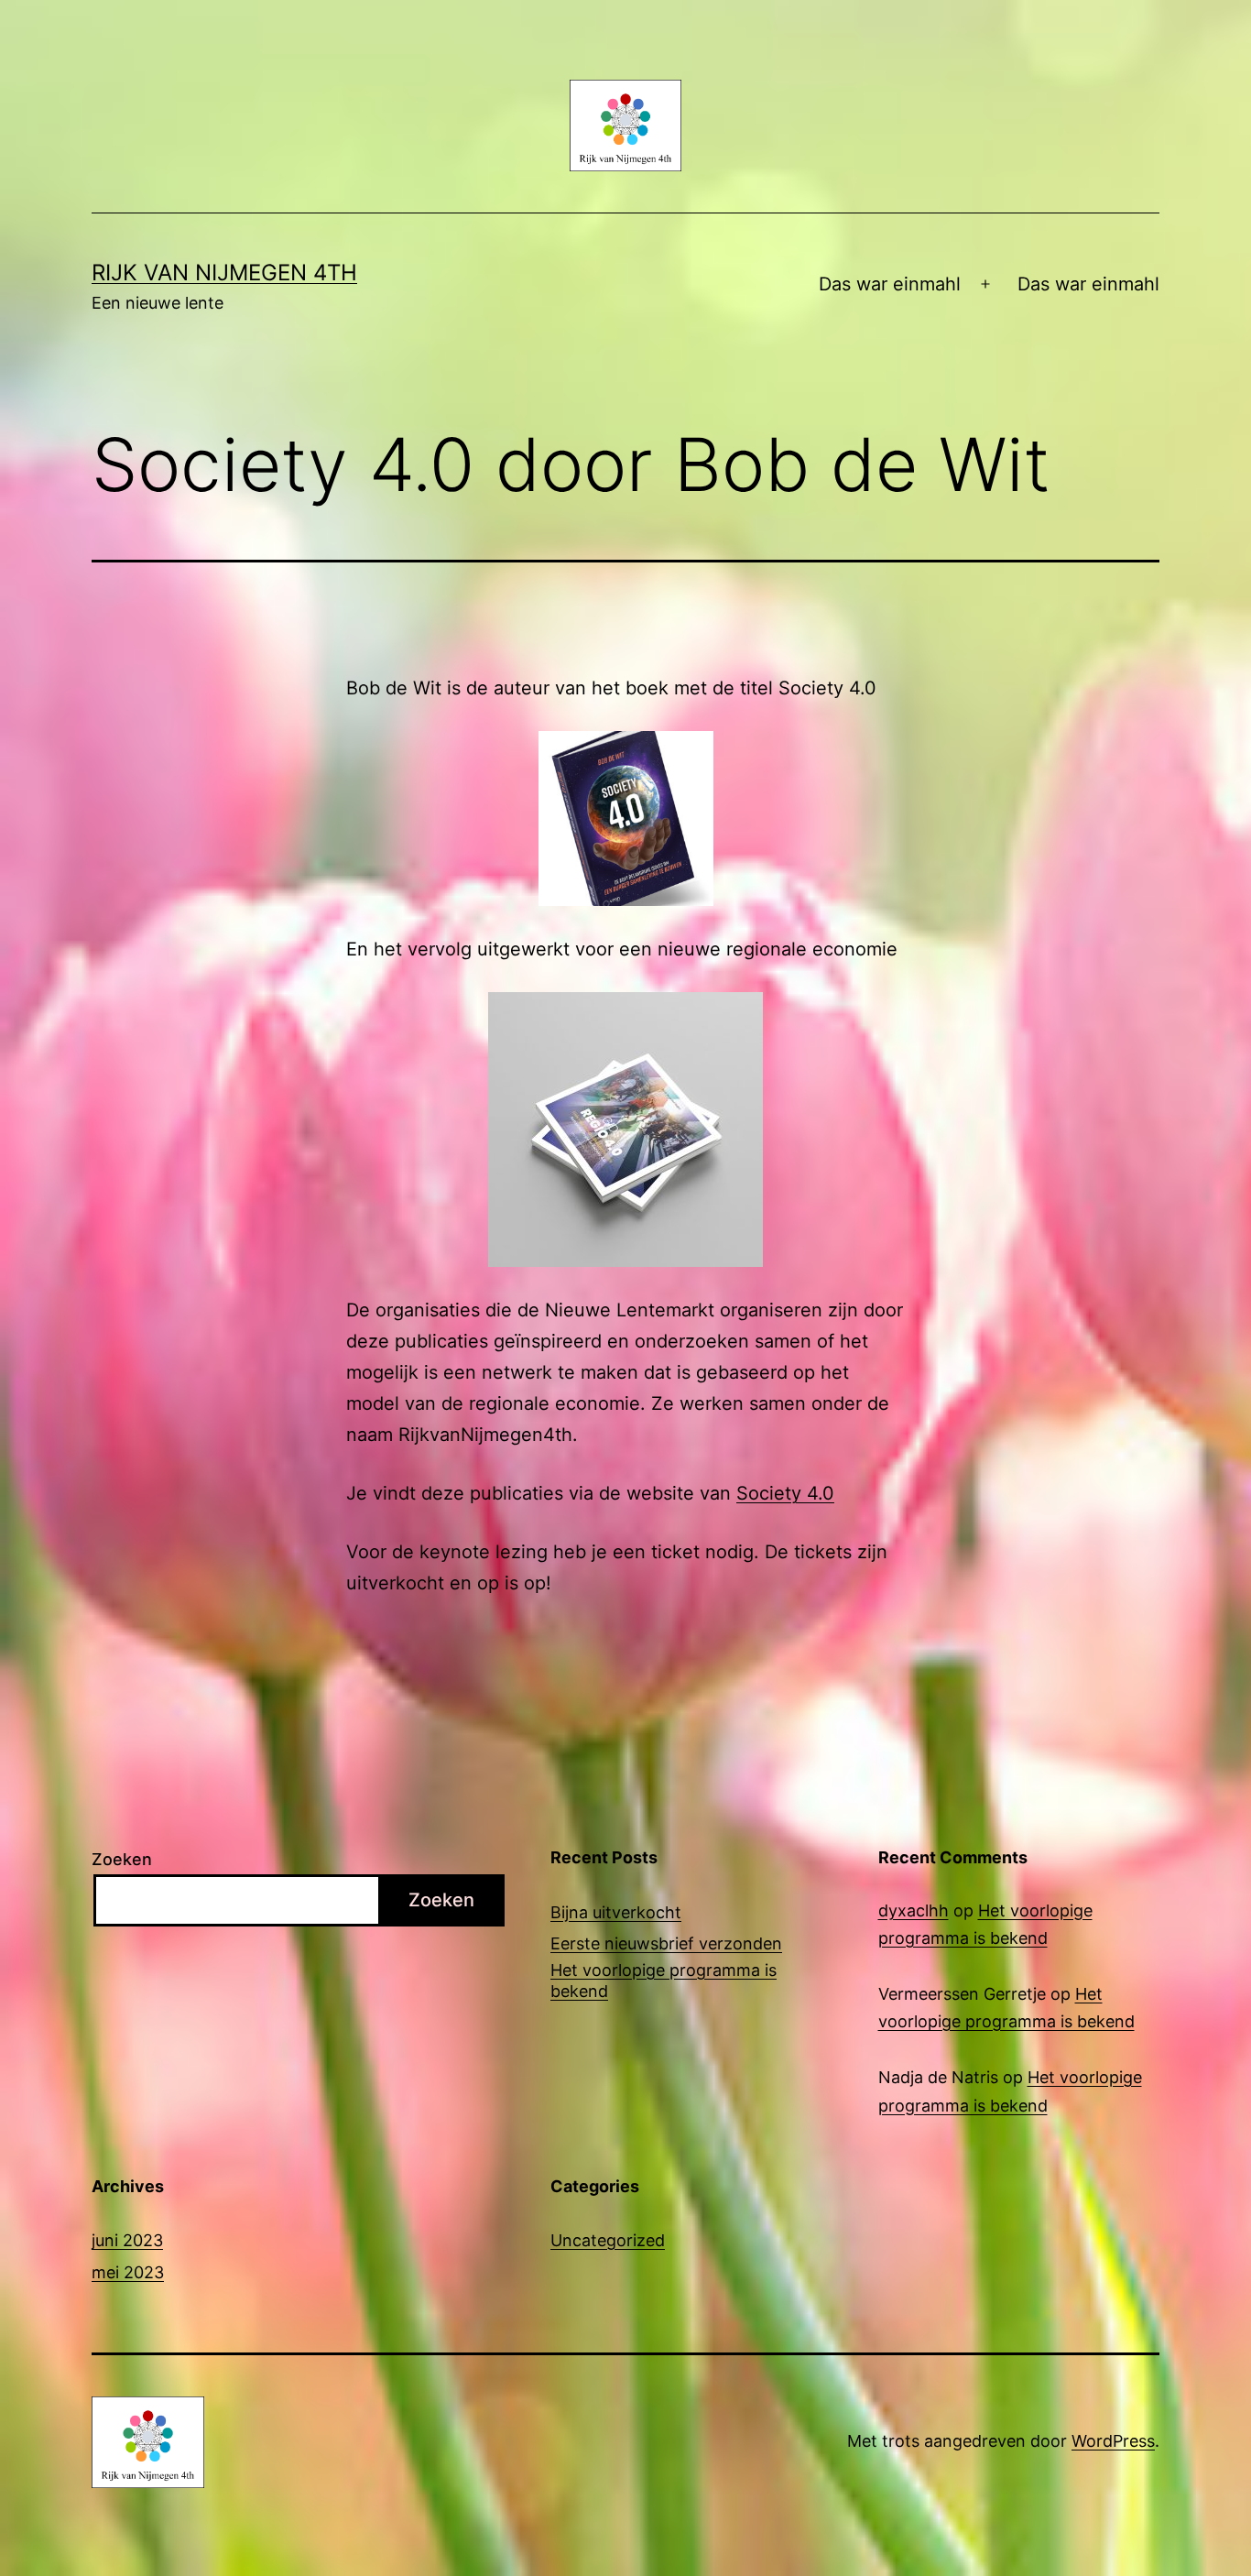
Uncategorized (608, 2240)
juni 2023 (127, 2240)
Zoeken (122, 1859)
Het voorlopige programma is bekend (664, 1981)
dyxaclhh (914, 1910)
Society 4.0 (785, 1493)
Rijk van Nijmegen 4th (224, 273)
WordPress (1113, 2441)
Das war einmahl (890, 284)
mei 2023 (128, 2272)
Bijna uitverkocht (616, 1912)
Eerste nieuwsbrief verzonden (666, 1943)
